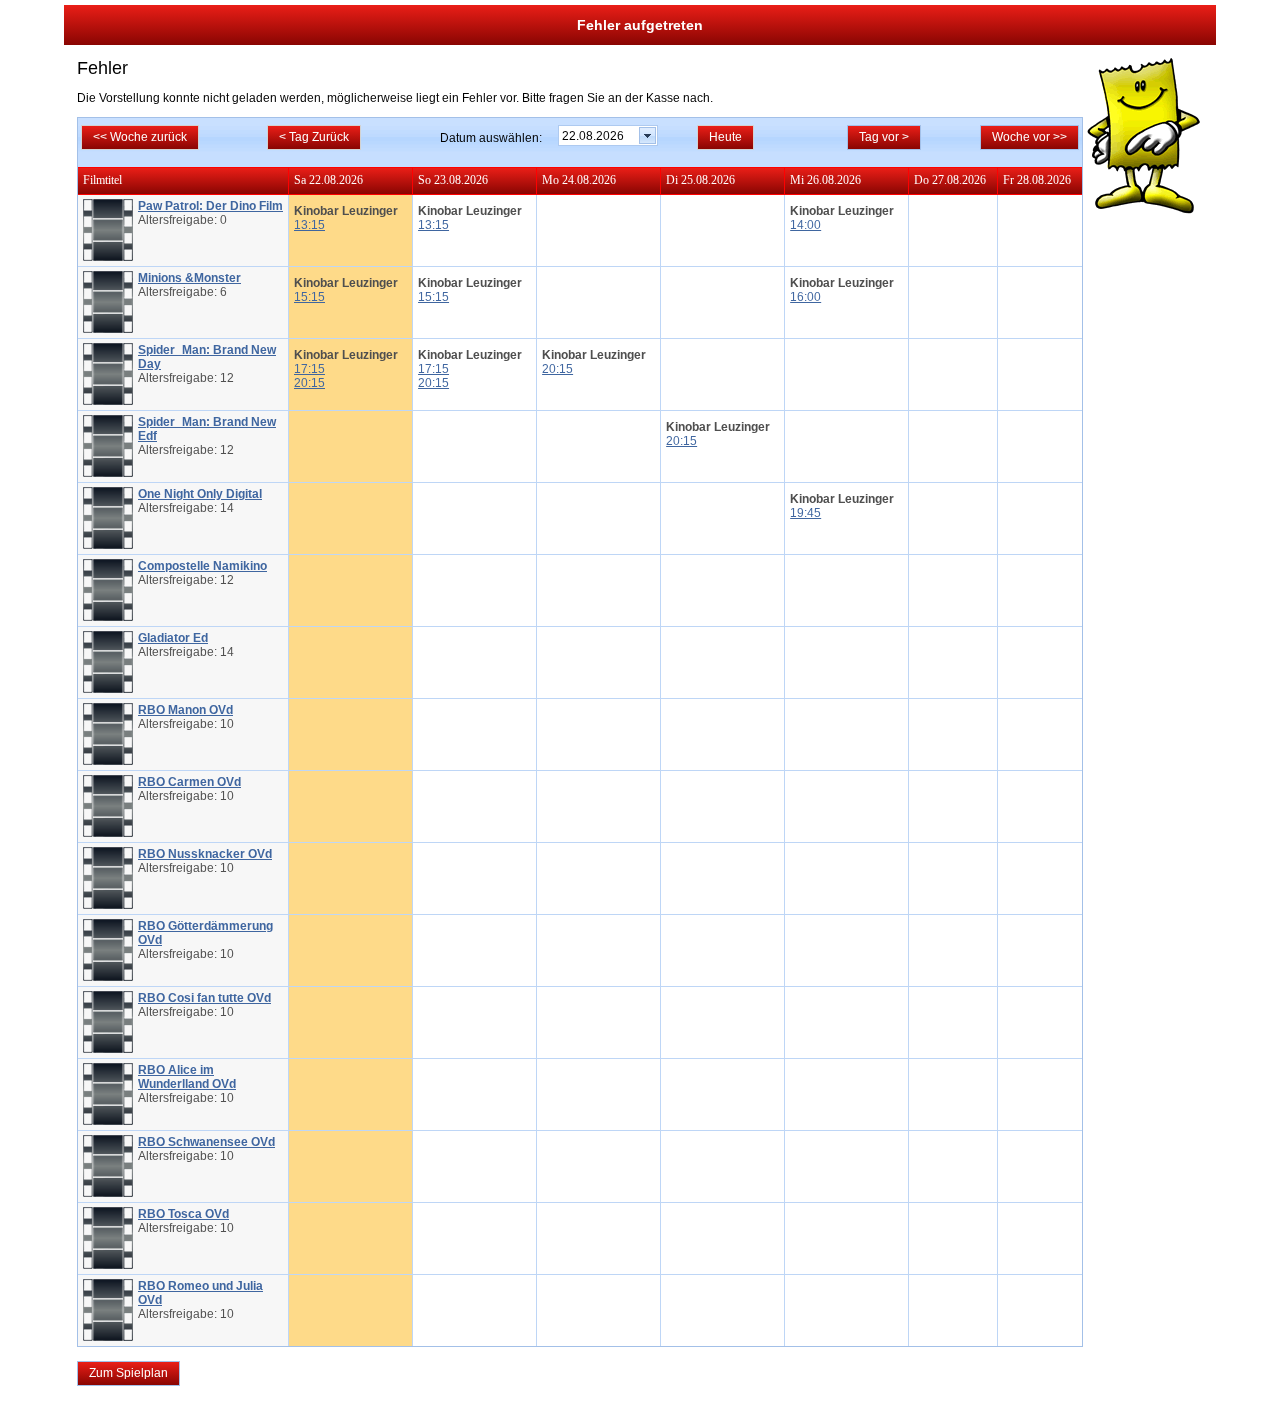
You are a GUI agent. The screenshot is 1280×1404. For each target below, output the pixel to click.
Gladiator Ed (173, 638)
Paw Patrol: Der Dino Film (210, 206)
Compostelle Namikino (202, 566)
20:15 (309, 383)
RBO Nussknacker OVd (205, 854)
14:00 (805, 225)
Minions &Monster (189, 278)
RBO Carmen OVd (189, 782)
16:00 (805, 297)
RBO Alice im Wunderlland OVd (187, 1077)
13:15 (309, 225)
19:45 (805, 513)
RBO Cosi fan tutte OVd (204, 998)
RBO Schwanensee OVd (206, 1142)
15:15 (309, 297)
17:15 (309, 369)
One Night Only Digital (200, 494)
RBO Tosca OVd (183, 1214)
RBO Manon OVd (185, 710)
